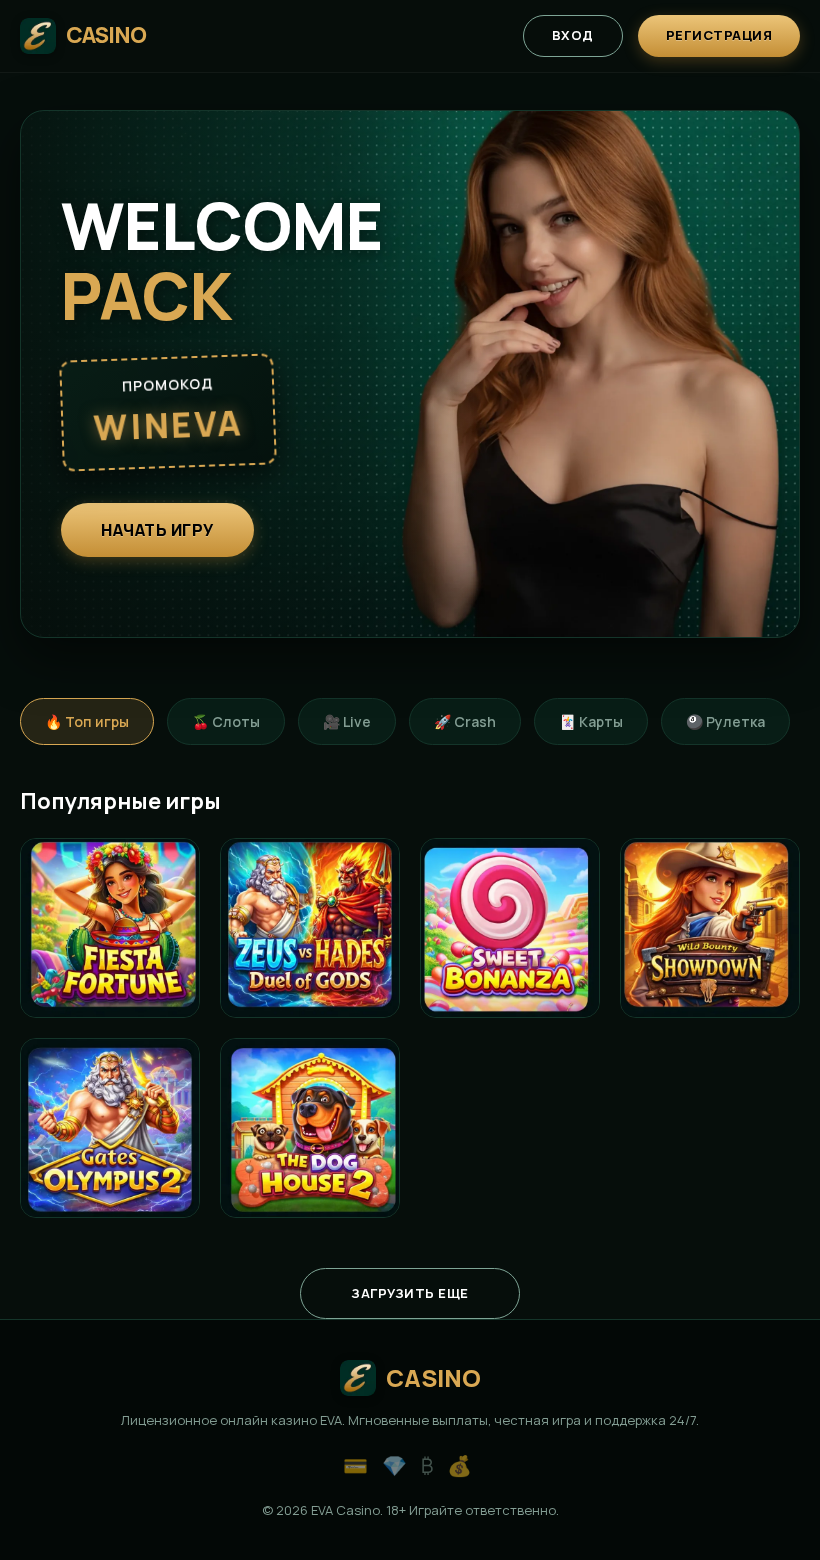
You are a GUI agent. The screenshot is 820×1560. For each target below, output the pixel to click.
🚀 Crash (465, 721)
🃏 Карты (591, 721)
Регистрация (719, 35)
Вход (573, 35)
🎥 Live (347, 721)
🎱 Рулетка (725, 721)
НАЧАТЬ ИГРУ (157, 530)
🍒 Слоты (226, 721)
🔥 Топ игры (87, 721)
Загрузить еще (410, 1293)
